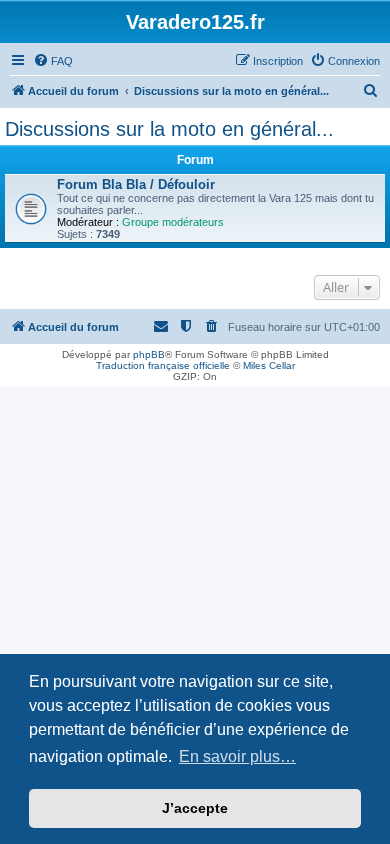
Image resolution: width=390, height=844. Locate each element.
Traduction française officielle (163, 365)
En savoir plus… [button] (237, 756)
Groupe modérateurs (173, 222)
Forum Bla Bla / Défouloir (136, 184)
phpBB (149, 354)
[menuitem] (53, 61)
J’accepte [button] (195, 808)
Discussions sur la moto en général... (169, 129)
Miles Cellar (269, 365)
